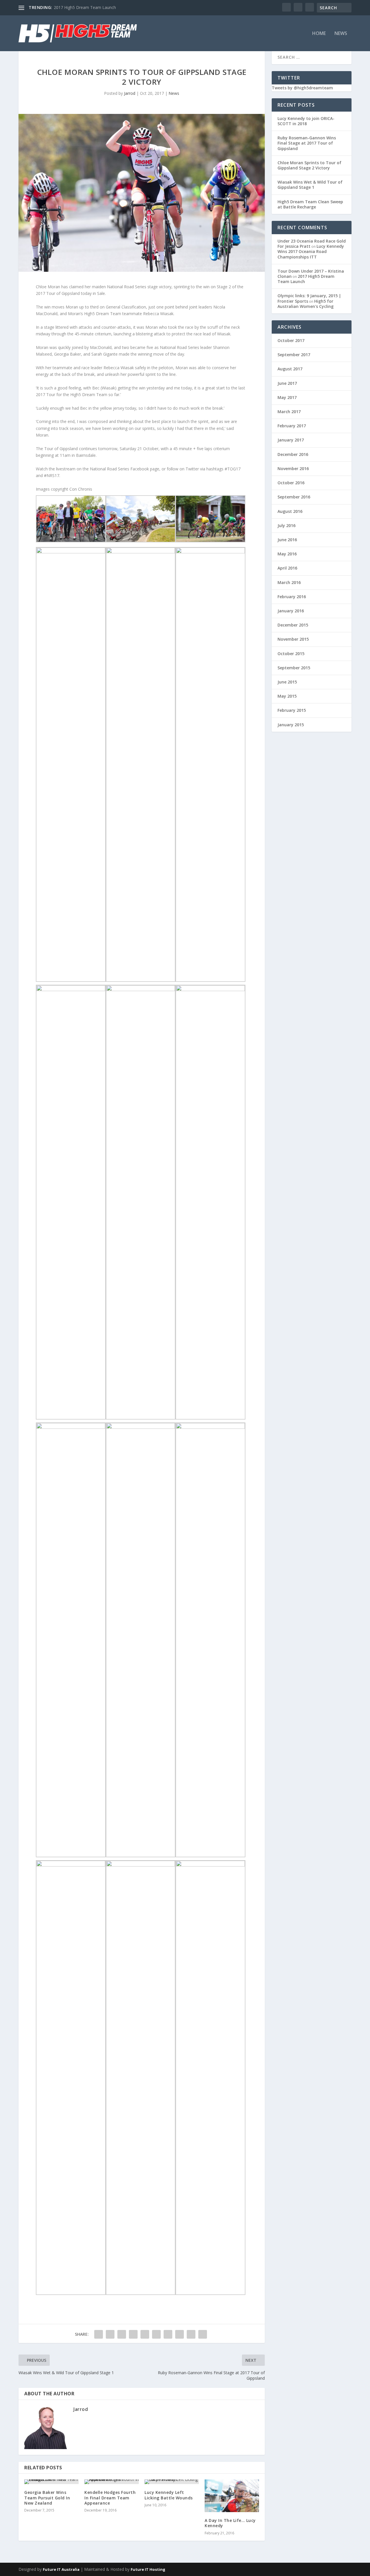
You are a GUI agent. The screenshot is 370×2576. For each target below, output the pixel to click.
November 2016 (293, 469)
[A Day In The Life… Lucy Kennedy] (232, 2496)
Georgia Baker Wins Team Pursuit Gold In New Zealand (47, 2498)
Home (319, 34)
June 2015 (287, 682)
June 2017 (287, 383)
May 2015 (287, 696)
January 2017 (291, 440)
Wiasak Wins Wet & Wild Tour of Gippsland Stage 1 (310, 185)
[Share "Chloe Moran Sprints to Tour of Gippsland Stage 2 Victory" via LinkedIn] (156, 2334)
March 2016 (289, 582)
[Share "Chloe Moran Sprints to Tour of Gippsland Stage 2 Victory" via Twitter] (110, 2334)
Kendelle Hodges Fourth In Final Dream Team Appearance (110, 2498)
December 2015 (293, 625)
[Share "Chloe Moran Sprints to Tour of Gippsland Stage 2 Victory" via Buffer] (168, 2334)
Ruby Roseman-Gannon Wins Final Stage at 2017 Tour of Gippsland (307, 143)
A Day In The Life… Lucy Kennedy (230, 2523)
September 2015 (294, 668)
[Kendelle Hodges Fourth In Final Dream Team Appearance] (112, 2482)
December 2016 (293, 454)
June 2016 (287, 540)
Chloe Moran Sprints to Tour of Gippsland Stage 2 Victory (309, 165)
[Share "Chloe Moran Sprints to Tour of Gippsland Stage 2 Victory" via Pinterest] (145, 2334)
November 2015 (293, 639)
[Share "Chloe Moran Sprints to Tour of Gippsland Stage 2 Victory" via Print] (203, 2334)
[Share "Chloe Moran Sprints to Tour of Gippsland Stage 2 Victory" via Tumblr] (133, 2334)
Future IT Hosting (148, 2569)
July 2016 (286, 525)
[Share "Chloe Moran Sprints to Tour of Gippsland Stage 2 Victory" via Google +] (122, 2334)
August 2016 (290, 511)
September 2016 (294, 497)
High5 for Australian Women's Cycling (306, 304)
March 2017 (289, 412)
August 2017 (290, 369)
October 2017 (291, 340)
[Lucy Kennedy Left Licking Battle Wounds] (172, 2482)
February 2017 (292, 426)
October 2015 (291, 654)
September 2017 (294, 355)
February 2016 (292, 597)
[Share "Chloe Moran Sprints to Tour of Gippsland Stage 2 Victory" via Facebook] (99, 2334)
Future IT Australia (61, 2569)
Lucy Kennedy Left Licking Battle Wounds (169, 2495)
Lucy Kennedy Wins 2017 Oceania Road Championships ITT (311, 251)
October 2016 (291, 483)
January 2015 (291, 725)
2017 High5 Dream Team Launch (85, 7)
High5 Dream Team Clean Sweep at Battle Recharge (310, 204)
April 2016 (287, 568)
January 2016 (291, 611)
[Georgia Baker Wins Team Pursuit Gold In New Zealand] (51, 2482)
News (341, 34)
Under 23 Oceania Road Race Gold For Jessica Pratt (312, 244)
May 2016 (287, 554)
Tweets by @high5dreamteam (302, 88)
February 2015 (292, 710)
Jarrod (130, 93)
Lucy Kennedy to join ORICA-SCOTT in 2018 (306, 121)
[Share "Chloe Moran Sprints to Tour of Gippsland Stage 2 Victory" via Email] (191, 2334)
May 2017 (287, 397)
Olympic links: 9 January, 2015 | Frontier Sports (309, 298)
